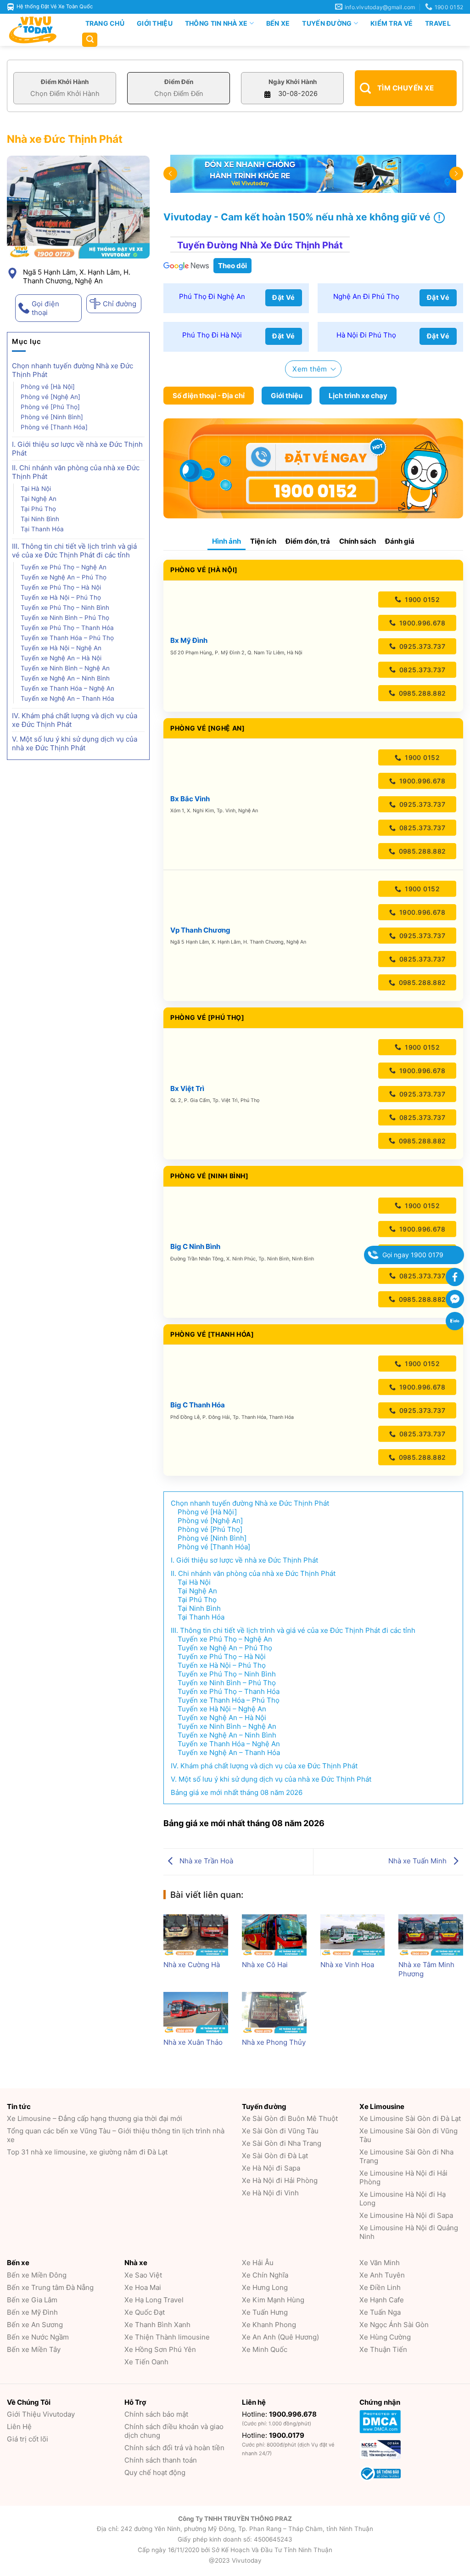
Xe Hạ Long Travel (154, 2300)
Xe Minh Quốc (265, 2349)
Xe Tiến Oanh (146, 2362)
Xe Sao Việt (143, 2275)
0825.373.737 (421, 670)
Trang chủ (105, 23)
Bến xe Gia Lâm (32, 2300)
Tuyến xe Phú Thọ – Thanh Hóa (68, 628)
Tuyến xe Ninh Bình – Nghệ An (65, 668)
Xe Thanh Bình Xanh (157, 2325)
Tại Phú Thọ (38, 509)
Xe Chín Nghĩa (265, 2275)
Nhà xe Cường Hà (192, 1965)
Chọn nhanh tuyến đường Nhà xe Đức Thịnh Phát (73, 370)
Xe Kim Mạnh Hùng (273, 2300)
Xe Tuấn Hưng (265, 2312)
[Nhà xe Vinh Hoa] (353, 1935)
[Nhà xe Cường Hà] (196, 1935)
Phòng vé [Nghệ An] (50, 397)
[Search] (90, 40)
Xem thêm (310, 369)
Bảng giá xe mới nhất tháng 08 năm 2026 (237, 1792)
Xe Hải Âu (258, 2263)
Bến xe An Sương (35, 2325)
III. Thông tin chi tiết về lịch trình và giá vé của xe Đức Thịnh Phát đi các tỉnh (74, 551)
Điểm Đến (179, 82)
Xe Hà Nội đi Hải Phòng (280, 2180)
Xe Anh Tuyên (382, 2275)
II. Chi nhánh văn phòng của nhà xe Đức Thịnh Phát (76, 472)
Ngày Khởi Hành (293, 82)
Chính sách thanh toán (161, 2460)
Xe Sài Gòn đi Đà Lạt (275, 2156)
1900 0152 (421, 599)
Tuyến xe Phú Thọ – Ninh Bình (66, 607)
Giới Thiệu (155, 23)
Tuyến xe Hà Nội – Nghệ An (61, 648)
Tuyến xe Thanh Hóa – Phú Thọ (67, 638)
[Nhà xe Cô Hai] (274, 1935)
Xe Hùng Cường (385, 2337)
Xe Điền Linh (380, 2287)
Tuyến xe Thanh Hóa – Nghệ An (67, 688)
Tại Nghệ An (39, 499)
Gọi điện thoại (45, 308)
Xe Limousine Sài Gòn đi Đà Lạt (410, 2118)
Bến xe (278, 23)
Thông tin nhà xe (216, 23)
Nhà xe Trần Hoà (205, 1861)
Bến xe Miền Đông (37, 2275)
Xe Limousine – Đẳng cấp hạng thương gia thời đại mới (95, 2118)
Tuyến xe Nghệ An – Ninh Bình (66, 678)
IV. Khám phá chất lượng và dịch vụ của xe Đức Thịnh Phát (75, 720)
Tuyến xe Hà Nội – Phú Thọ (61, 597)
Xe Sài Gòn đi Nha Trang (282, 2143)
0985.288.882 (421, 693)
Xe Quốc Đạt (145, 2312)
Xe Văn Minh (380, 2263)
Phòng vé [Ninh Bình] (52, 417)
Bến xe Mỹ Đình (32, 2312)
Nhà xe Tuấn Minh (418, 1861)
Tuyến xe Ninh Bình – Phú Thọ (65, 618)
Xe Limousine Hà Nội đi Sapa (406, 2215)
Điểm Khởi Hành (65, 82)
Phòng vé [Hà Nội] (48, 387)
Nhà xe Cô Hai (265, 1965)
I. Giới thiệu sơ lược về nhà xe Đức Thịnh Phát (77, 449)
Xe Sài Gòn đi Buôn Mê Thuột (290, 2118)
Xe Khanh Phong (269, 2325)
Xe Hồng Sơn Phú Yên (160, 2349)
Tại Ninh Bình (41, 519)
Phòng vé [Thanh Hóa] (54, 427)
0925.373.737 (421, 646)
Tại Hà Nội (36, 489)
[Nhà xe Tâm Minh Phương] (431, 1935)
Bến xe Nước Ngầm (38, 2337)
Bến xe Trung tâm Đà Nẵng (50, 2287)
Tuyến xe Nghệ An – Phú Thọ (64, 577)
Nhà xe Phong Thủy (274, 2042)
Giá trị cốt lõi (28, 2439)
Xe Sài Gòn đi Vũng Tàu (280, 2131)
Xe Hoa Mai (143, 2287)
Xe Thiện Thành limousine (167, 2337)
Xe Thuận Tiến (383, 2349)
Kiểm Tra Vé (392, 23)
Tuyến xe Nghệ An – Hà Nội (62, 658)
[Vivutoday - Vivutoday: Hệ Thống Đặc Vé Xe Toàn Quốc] (37, 30)
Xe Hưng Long (265, 2287)
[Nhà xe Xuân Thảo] (196, 2013)
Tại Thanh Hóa (43, 529)
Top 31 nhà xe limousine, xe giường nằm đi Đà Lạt (87, 2152)
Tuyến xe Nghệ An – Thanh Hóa (68, 698)
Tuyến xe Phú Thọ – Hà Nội (61, 587)
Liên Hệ (19, 2427)
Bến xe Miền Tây (34, 2349)
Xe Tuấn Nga (380, 2312)
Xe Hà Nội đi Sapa (271, 2168)
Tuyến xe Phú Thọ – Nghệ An (64, 567)
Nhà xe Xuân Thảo (193, 2042)
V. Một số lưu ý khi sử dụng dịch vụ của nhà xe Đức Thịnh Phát (75, 743)
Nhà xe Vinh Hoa (347, 1965)
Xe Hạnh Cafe (382, 2300)
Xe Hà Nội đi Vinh (270, 2193)
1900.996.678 (421, 623)
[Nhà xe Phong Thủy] (274, 2013)
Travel (438, 23)
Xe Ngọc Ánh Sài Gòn (394, 2325)
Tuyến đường (327, 23)
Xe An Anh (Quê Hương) (280, 2337)
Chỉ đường (120, 304)
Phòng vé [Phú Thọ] (50, 407)
